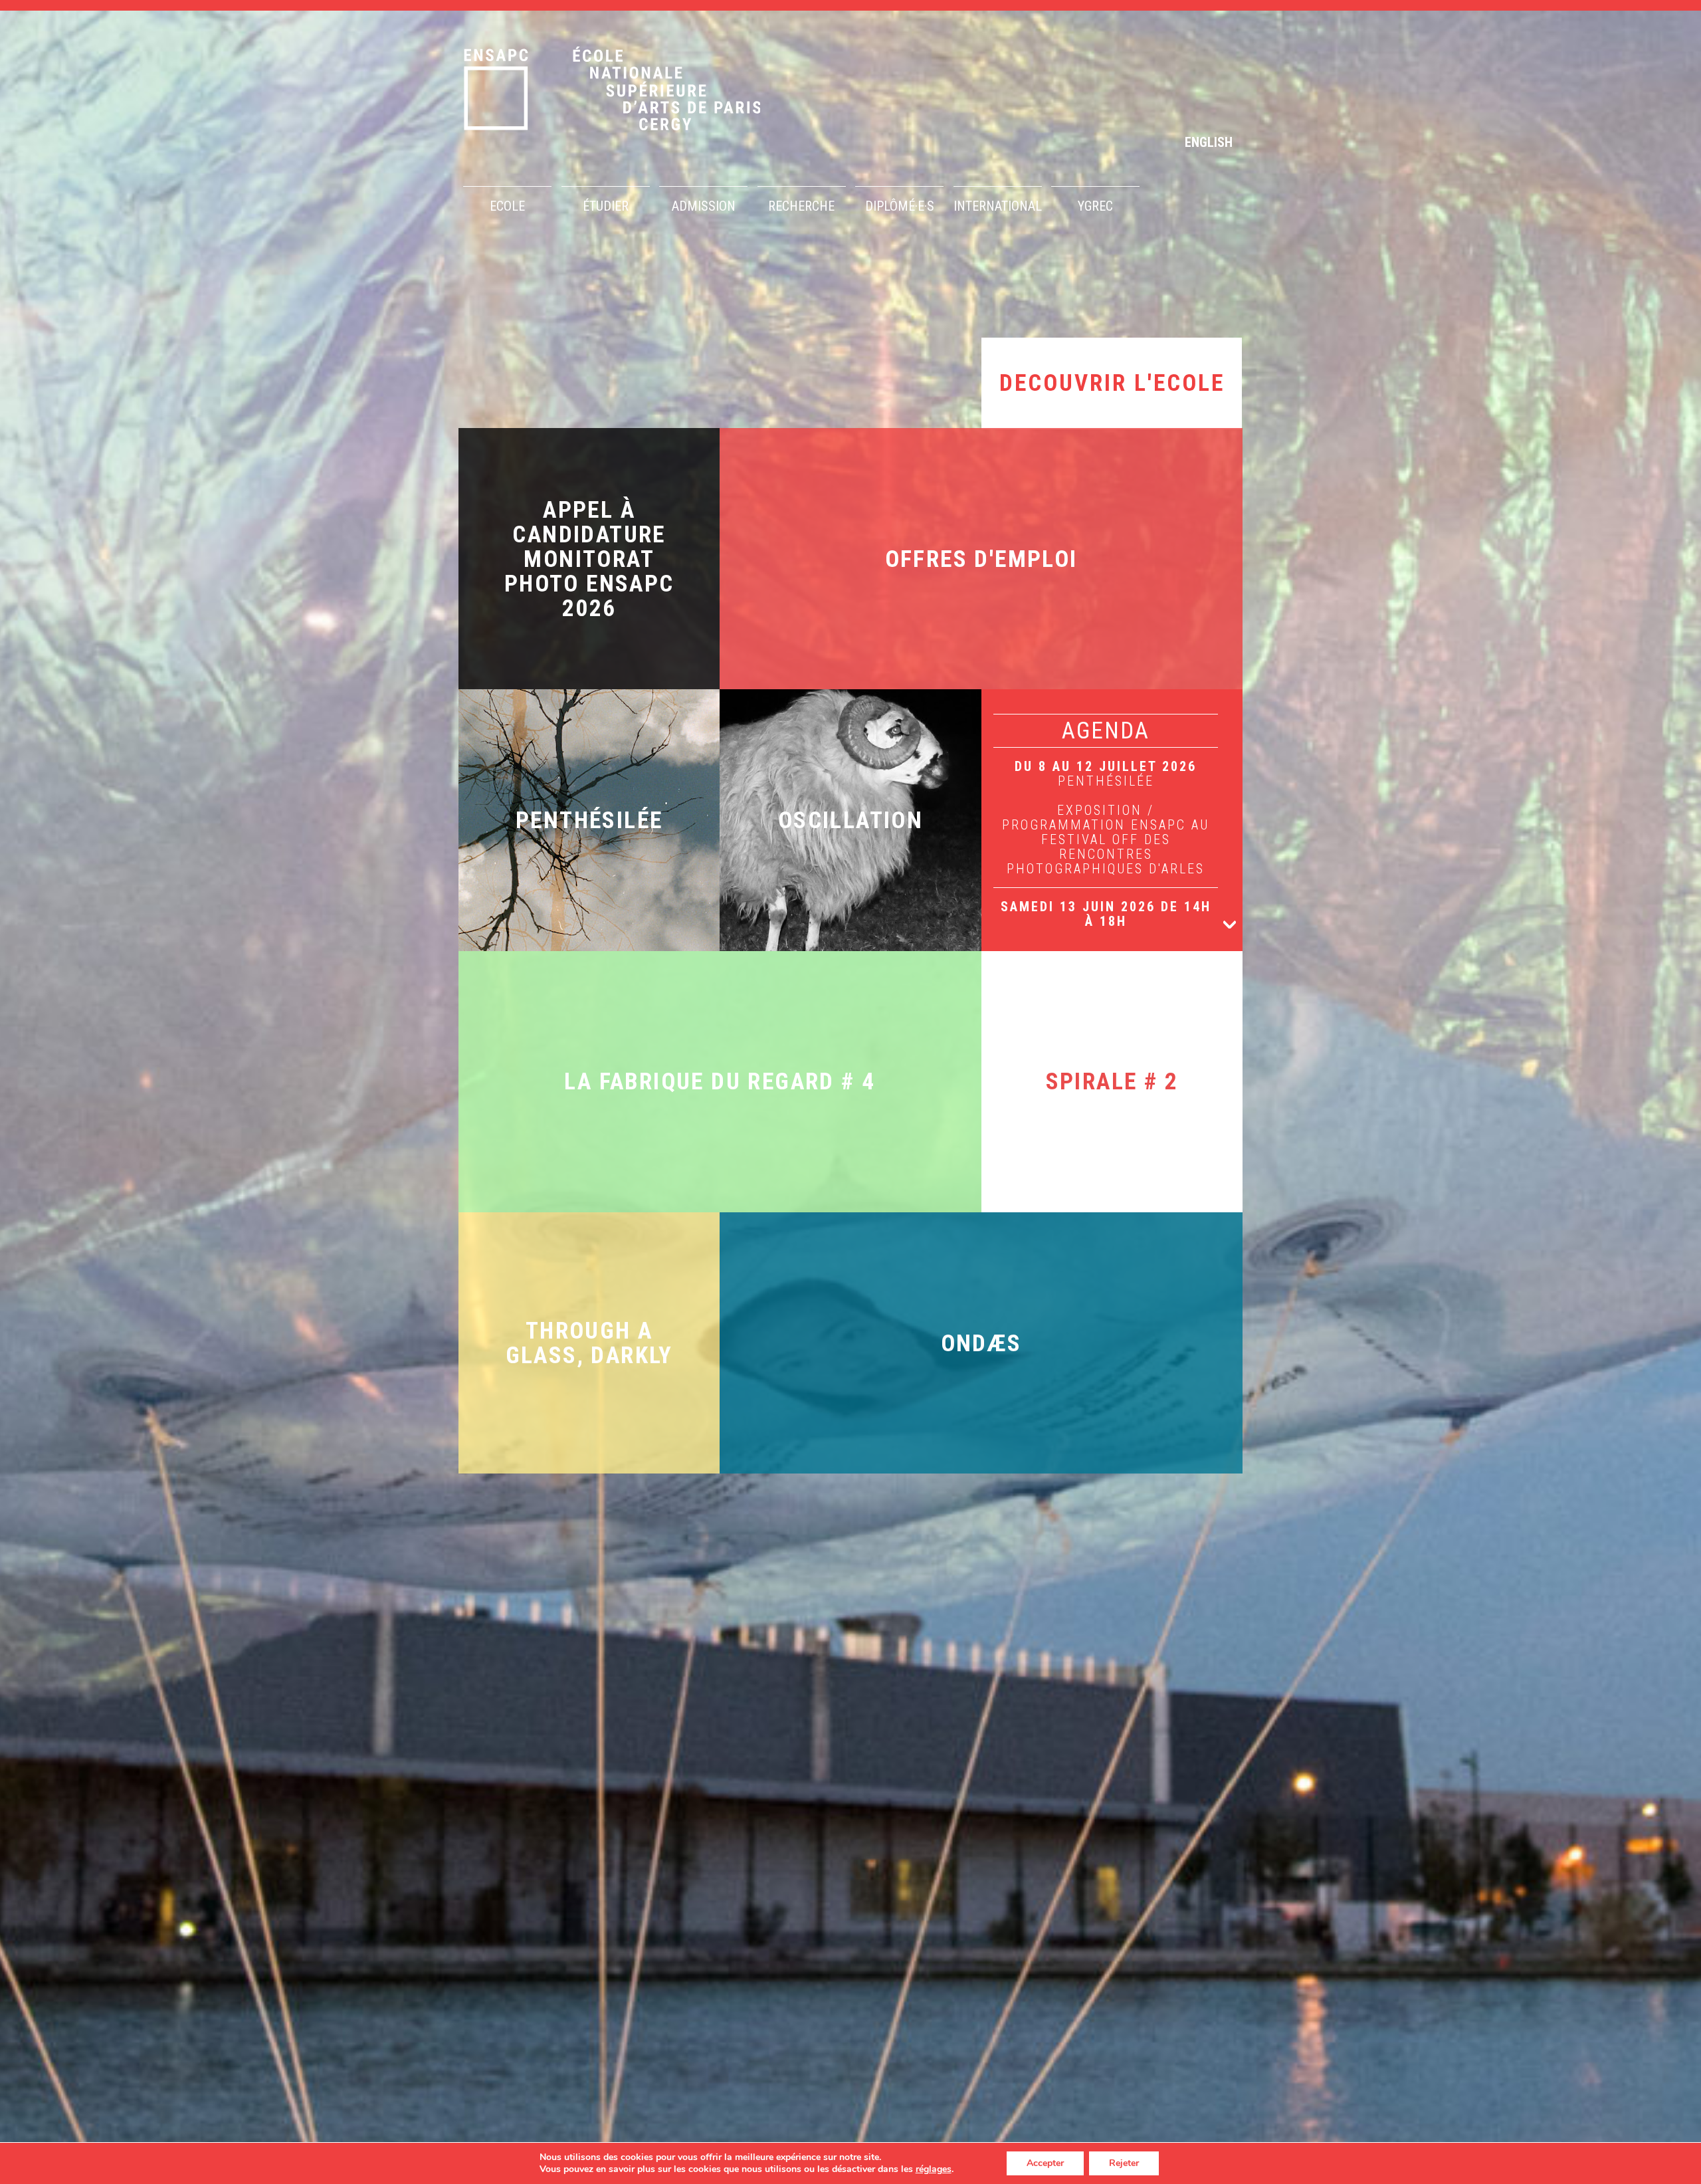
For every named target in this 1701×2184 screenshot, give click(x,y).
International (998, 206)
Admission (704, 206)
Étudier (606, 206)
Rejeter (1124, 2163)
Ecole (507, 206)
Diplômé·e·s (900, 206)
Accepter (1045, 2163)
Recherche (801, 206)
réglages (934, 2169)
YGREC (1095, 206)
